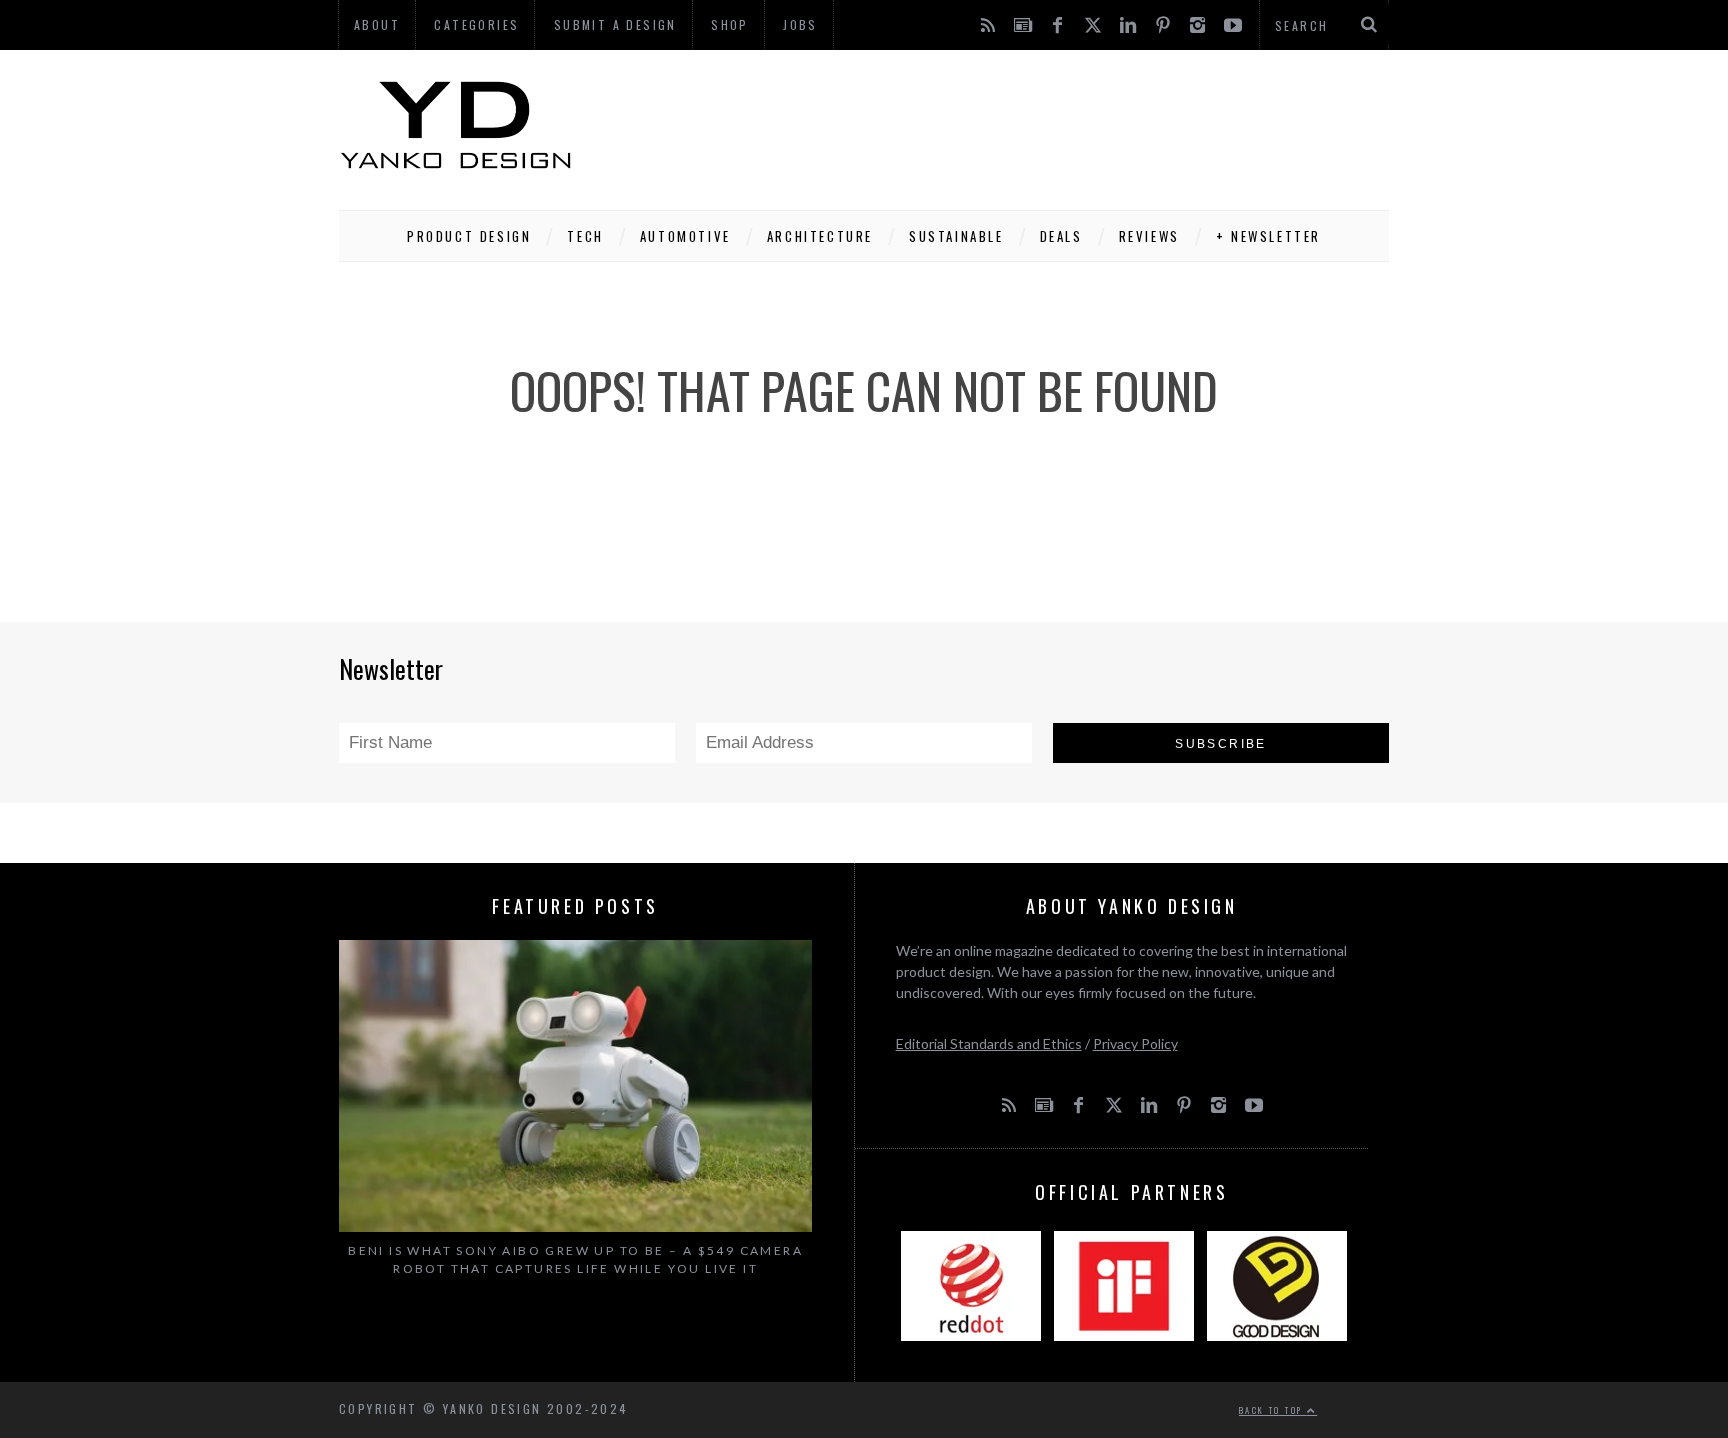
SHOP (730, 24)
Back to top (1273, 1410)
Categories (476, 24)
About (377, 24)
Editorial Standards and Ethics (989, 1043)
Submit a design (615, 24)
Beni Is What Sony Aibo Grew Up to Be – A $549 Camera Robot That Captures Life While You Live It (575, 1259)
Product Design (469, 236)
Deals (1061, 236)
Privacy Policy (1135, 1043)
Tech (585, 236)
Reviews (1149, 236)
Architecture (820, 236)
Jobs (800, 24)
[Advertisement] (1025, 125)
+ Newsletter (1268, 236)
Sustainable (956, 236)
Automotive (685, 236)
